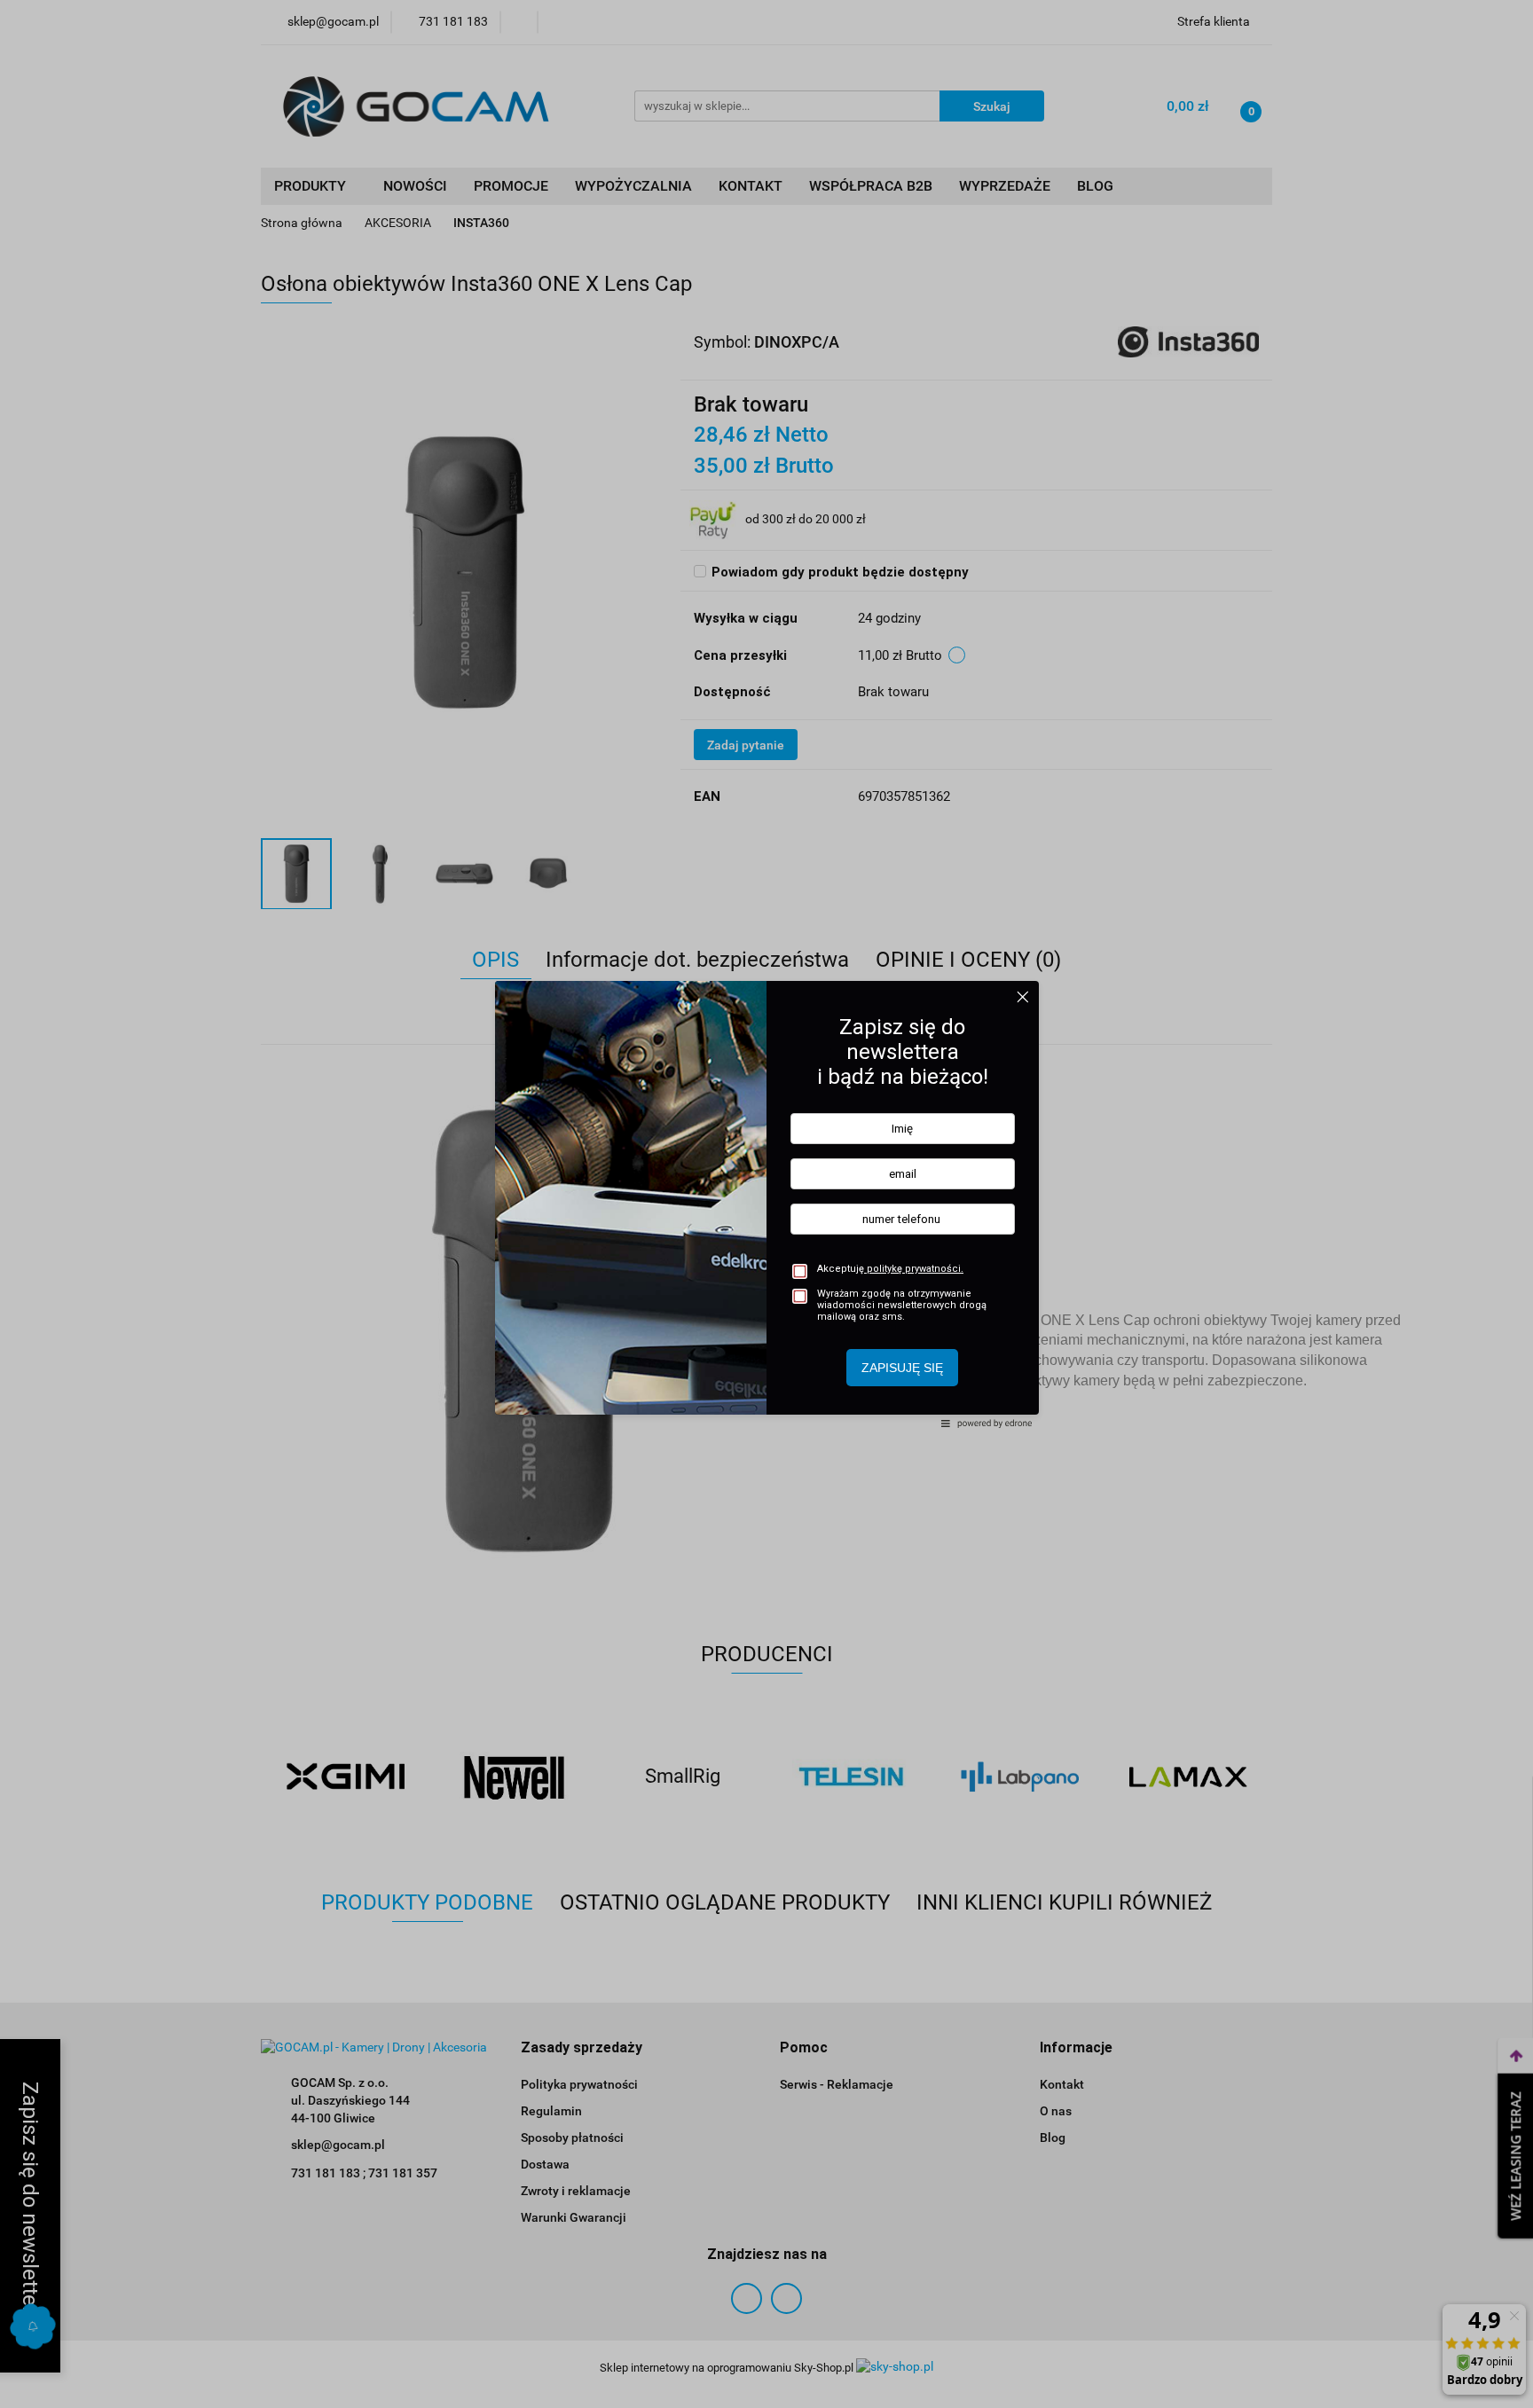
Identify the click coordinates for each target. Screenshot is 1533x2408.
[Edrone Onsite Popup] (766, 1204)
